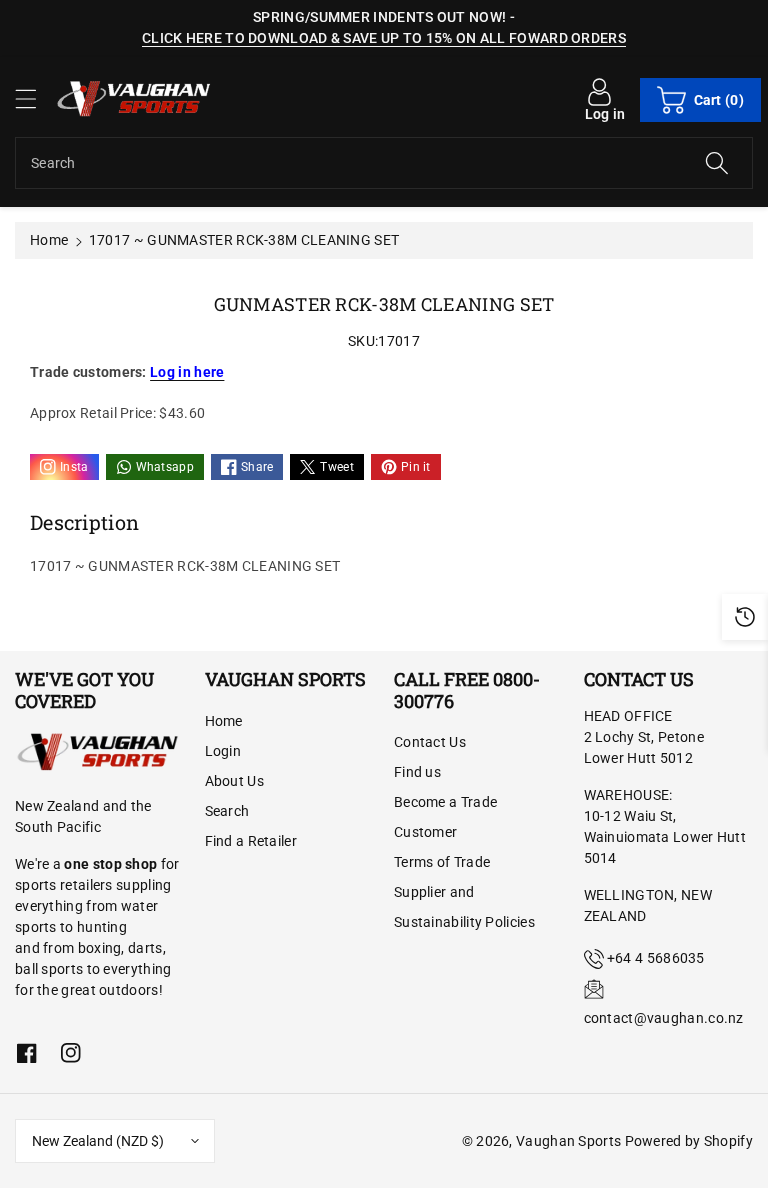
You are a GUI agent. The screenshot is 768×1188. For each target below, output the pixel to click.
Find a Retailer (251, 841)
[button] (35, 98)
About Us (234, 781)
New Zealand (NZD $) (98, 1141)
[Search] (717, 163)
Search (227, 811)
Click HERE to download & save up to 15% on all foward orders (384, 38)
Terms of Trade (442, 862)
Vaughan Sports (568, 1141)
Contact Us (430, 742)
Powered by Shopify (689, 1141)
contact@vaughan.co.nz (664, 1018)
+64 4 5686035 (656, 958)
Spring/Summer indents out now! (379, 17)
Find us (417, 772)
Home (49, 240)
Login (223, 751)
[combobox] (384, 163)
